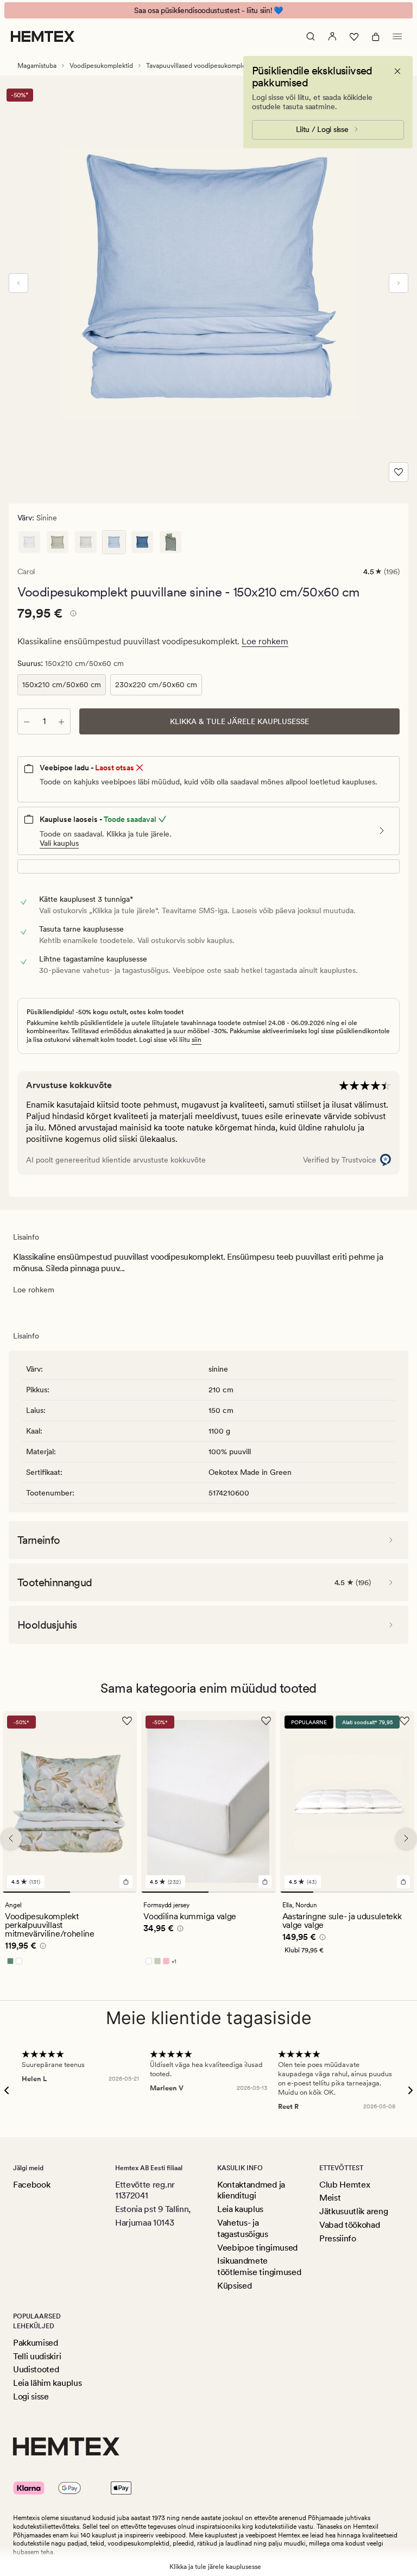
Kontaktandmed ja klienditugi (251, 2190)
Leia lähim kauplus (47, 2383)
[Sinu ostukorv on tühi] (376, 36)
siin (197, 1040)
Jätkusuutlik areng (353, 2211)
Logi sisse (31, 2396)
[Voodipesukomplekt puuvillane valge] (29, 542)
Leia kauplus (240, 2209)
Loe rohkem (265, 641)
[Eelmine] (18, 283)
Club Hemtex (345, 2185)
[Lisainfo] (72, 615)
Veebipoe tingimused (257, 2248)
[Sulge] (397, 71)
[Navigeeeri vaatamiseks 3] (364, 1893)
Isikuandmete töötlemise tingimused (259, 2266)
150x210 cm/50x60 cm (62, 684)
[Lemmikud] (354, 36)
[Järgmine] (399, 283)
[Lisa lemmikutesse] (399, 472)
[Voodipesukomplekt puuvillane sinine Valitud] (114, 542)
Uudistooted (36, 2369)
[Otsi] (311, 36)
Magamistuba (37, 66)
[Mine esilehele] (43, 36)
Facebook (31, 2185)
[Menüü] (397, 36)
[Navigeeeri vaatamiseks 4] (397, 1893)
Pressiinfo (338, 2238)
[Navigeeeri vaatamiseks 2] (104, 1893)
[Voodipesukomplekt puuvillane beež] (86, 542)
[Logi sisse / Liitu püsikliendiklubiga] (332, 36)
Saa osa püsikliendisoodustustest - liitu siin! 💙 (208, 10)
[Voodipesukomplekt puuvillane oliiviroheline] (170, 542)
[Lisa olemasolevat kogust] (61, 721)
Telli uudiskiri (37, 2356)
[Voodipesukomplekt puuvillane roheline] (58, 542)
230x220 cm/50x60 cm (156, 684)
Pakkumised (36, 2343)
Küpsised (234, 2286)
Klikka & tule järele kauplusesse (239, 721)
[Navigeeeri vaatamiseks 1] (36, 1893)
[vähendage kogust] (27, 721)
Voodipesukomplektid (101, 66)
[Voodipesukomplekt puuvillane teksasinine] (142, 542)
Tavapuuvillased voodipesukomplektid (201, 66)
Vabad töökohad (350, 2225)
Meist (330, 2198)
